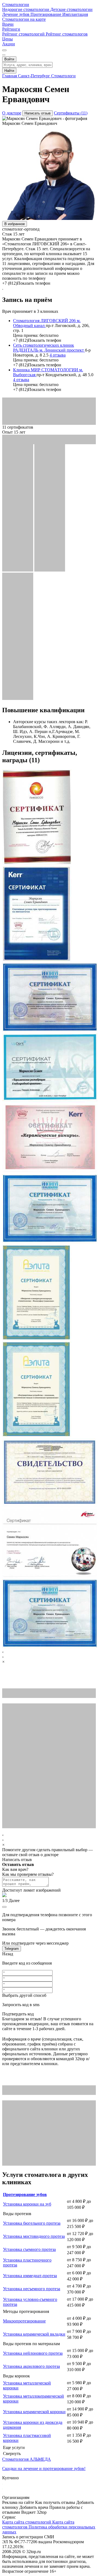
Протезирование (46, 14)
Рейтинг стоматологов (67, 34)
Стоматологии (16, 5)
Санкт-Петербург (35, 76)
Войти (9, 59)
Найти (9, 71)
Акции (9, 44)
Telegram (12, 1949)
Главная (10, 76)
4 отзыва (58, 355)
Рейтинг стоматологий (24, 34)
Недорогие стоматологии (26, 9)
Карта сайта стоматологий (27, 2522)
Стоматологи (63, 76)
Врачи (8, 24)
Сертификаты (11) (71, 113)
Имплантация (75, 14)
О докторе (12, 113)
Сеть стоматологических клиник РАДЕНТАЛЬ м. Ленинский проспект (49, 348)
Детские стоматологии (71, 9)
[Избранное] (4, 50)
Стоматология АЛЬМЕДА (27, 2459)
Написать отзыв (38, 113)
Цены (7, 39)
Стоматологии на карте (24, 19)
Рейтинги (11, 29)
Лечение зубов (16, 14)
